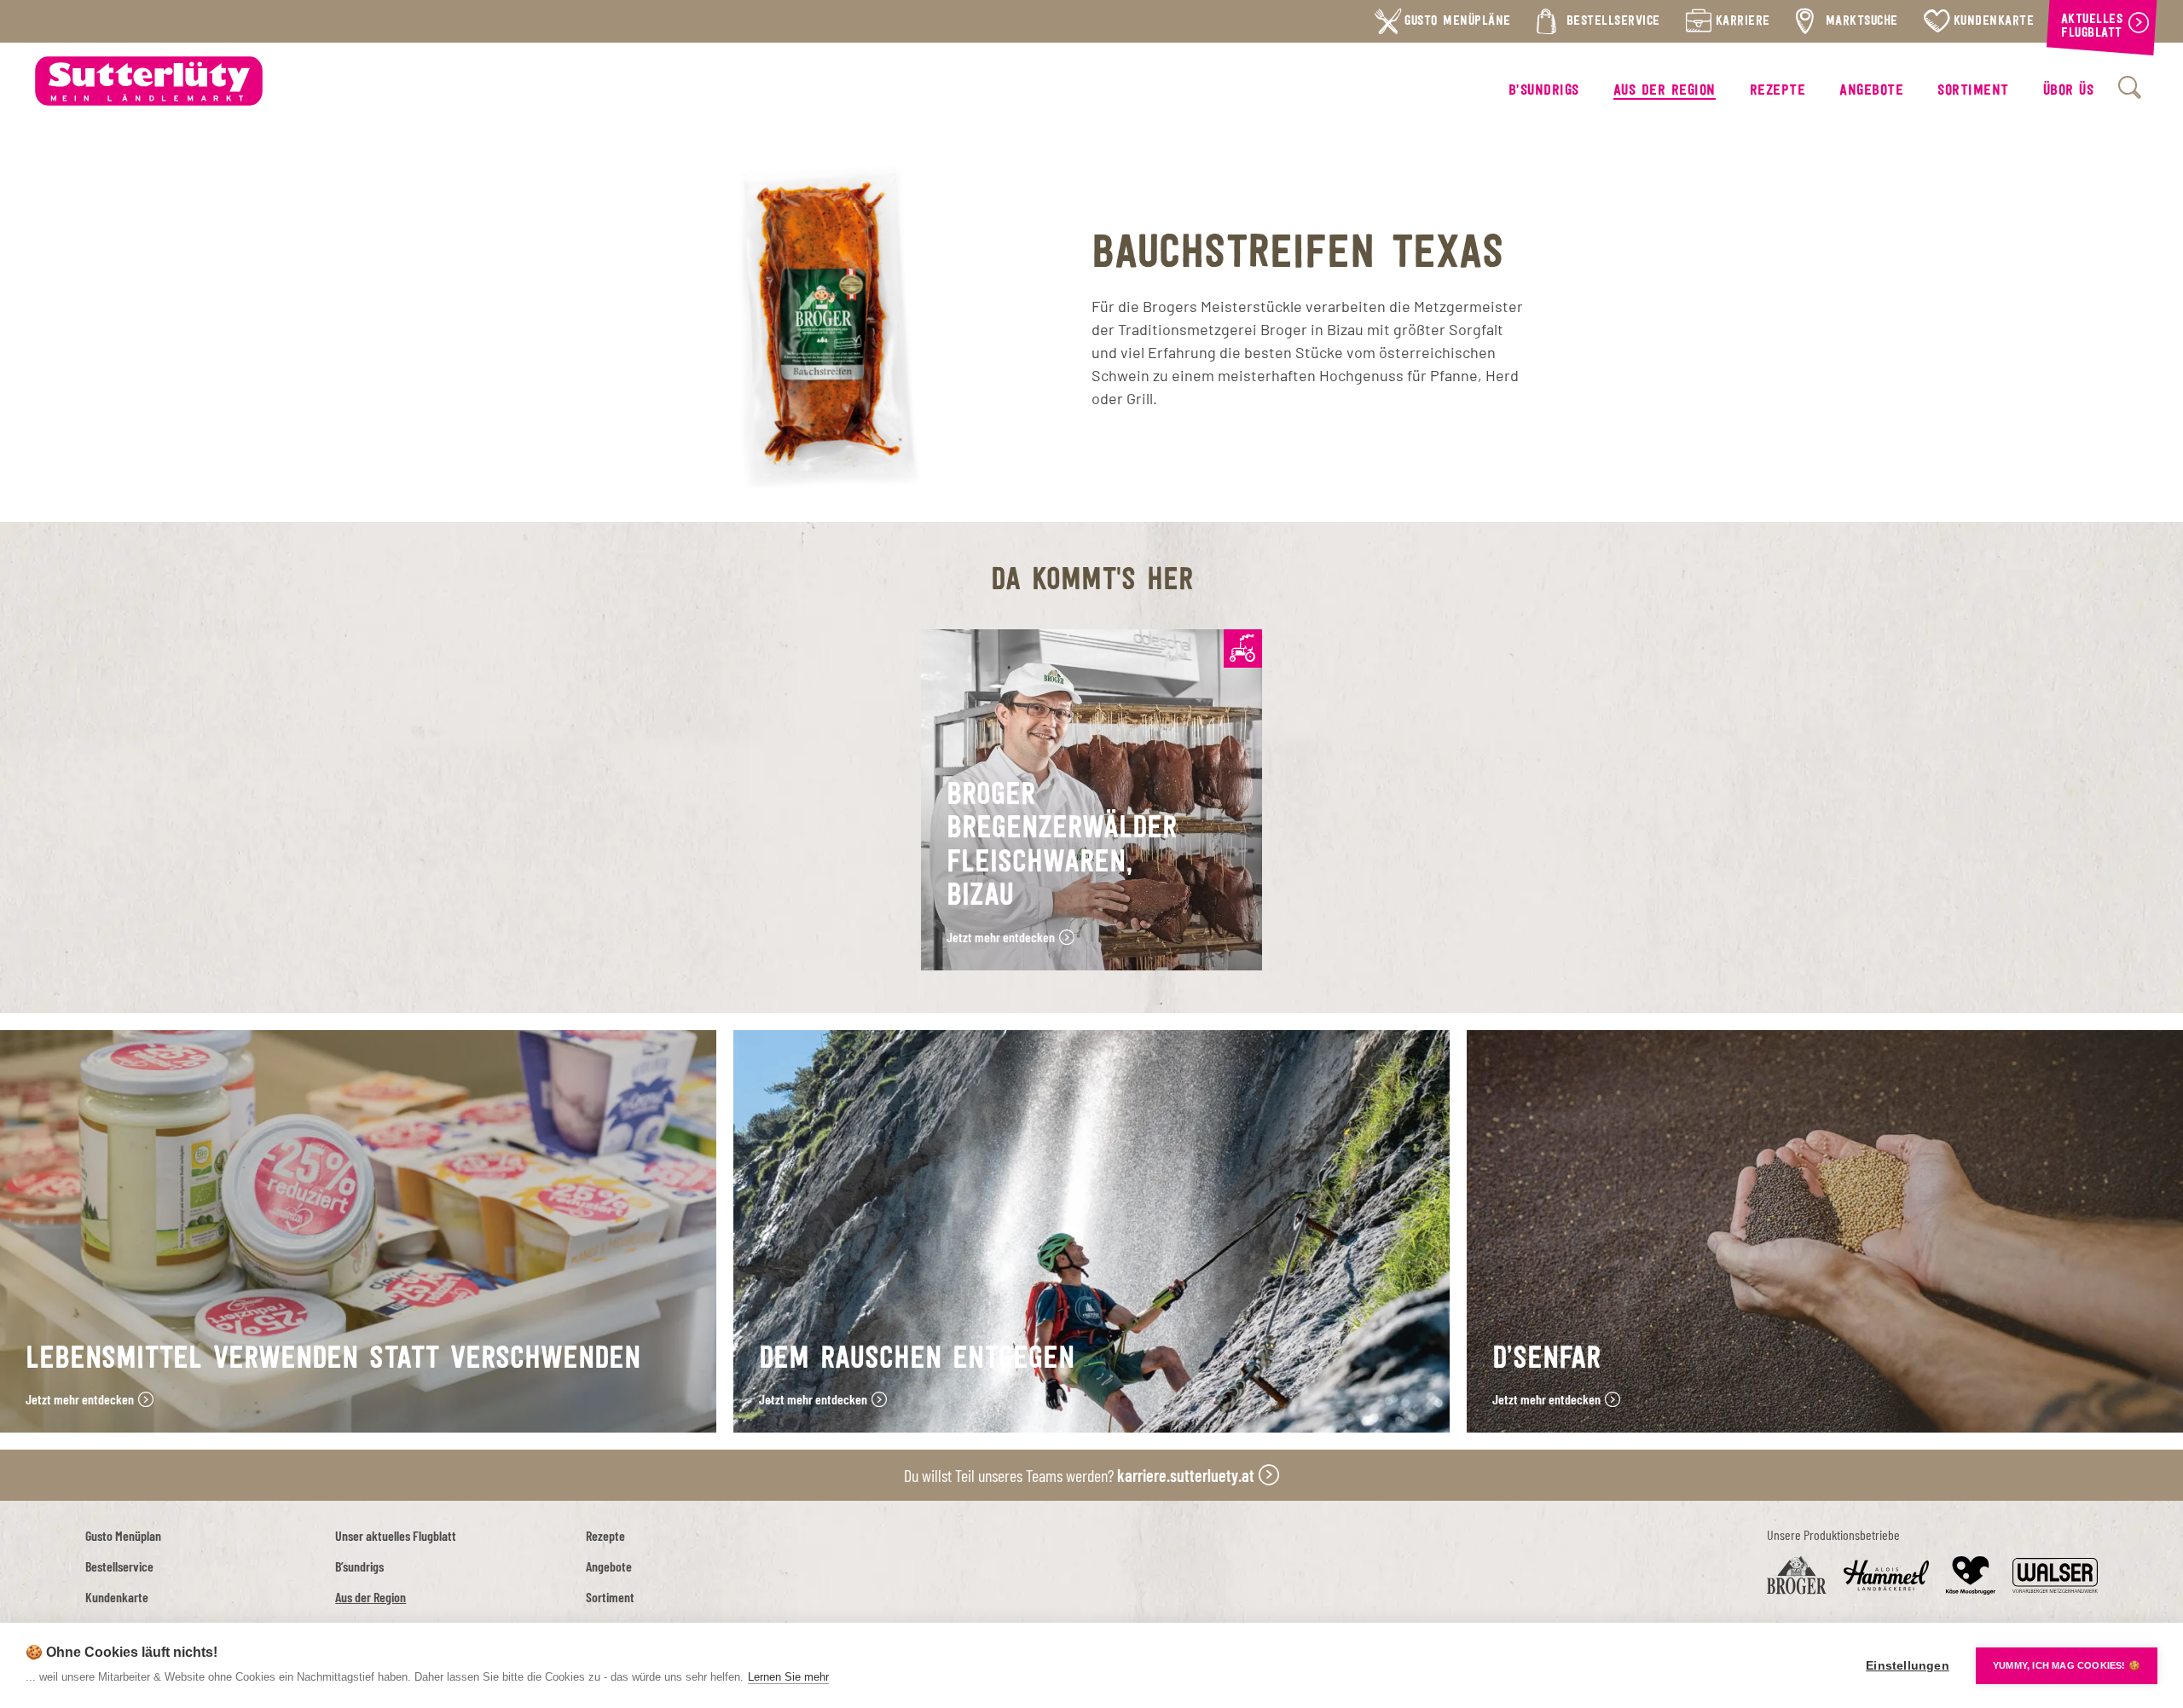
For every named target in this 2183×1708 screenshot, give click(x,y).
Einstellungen (1908, 1666)
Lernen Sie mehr (788, 1677)
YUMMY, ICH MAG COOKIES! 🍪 (2067, 1665)
